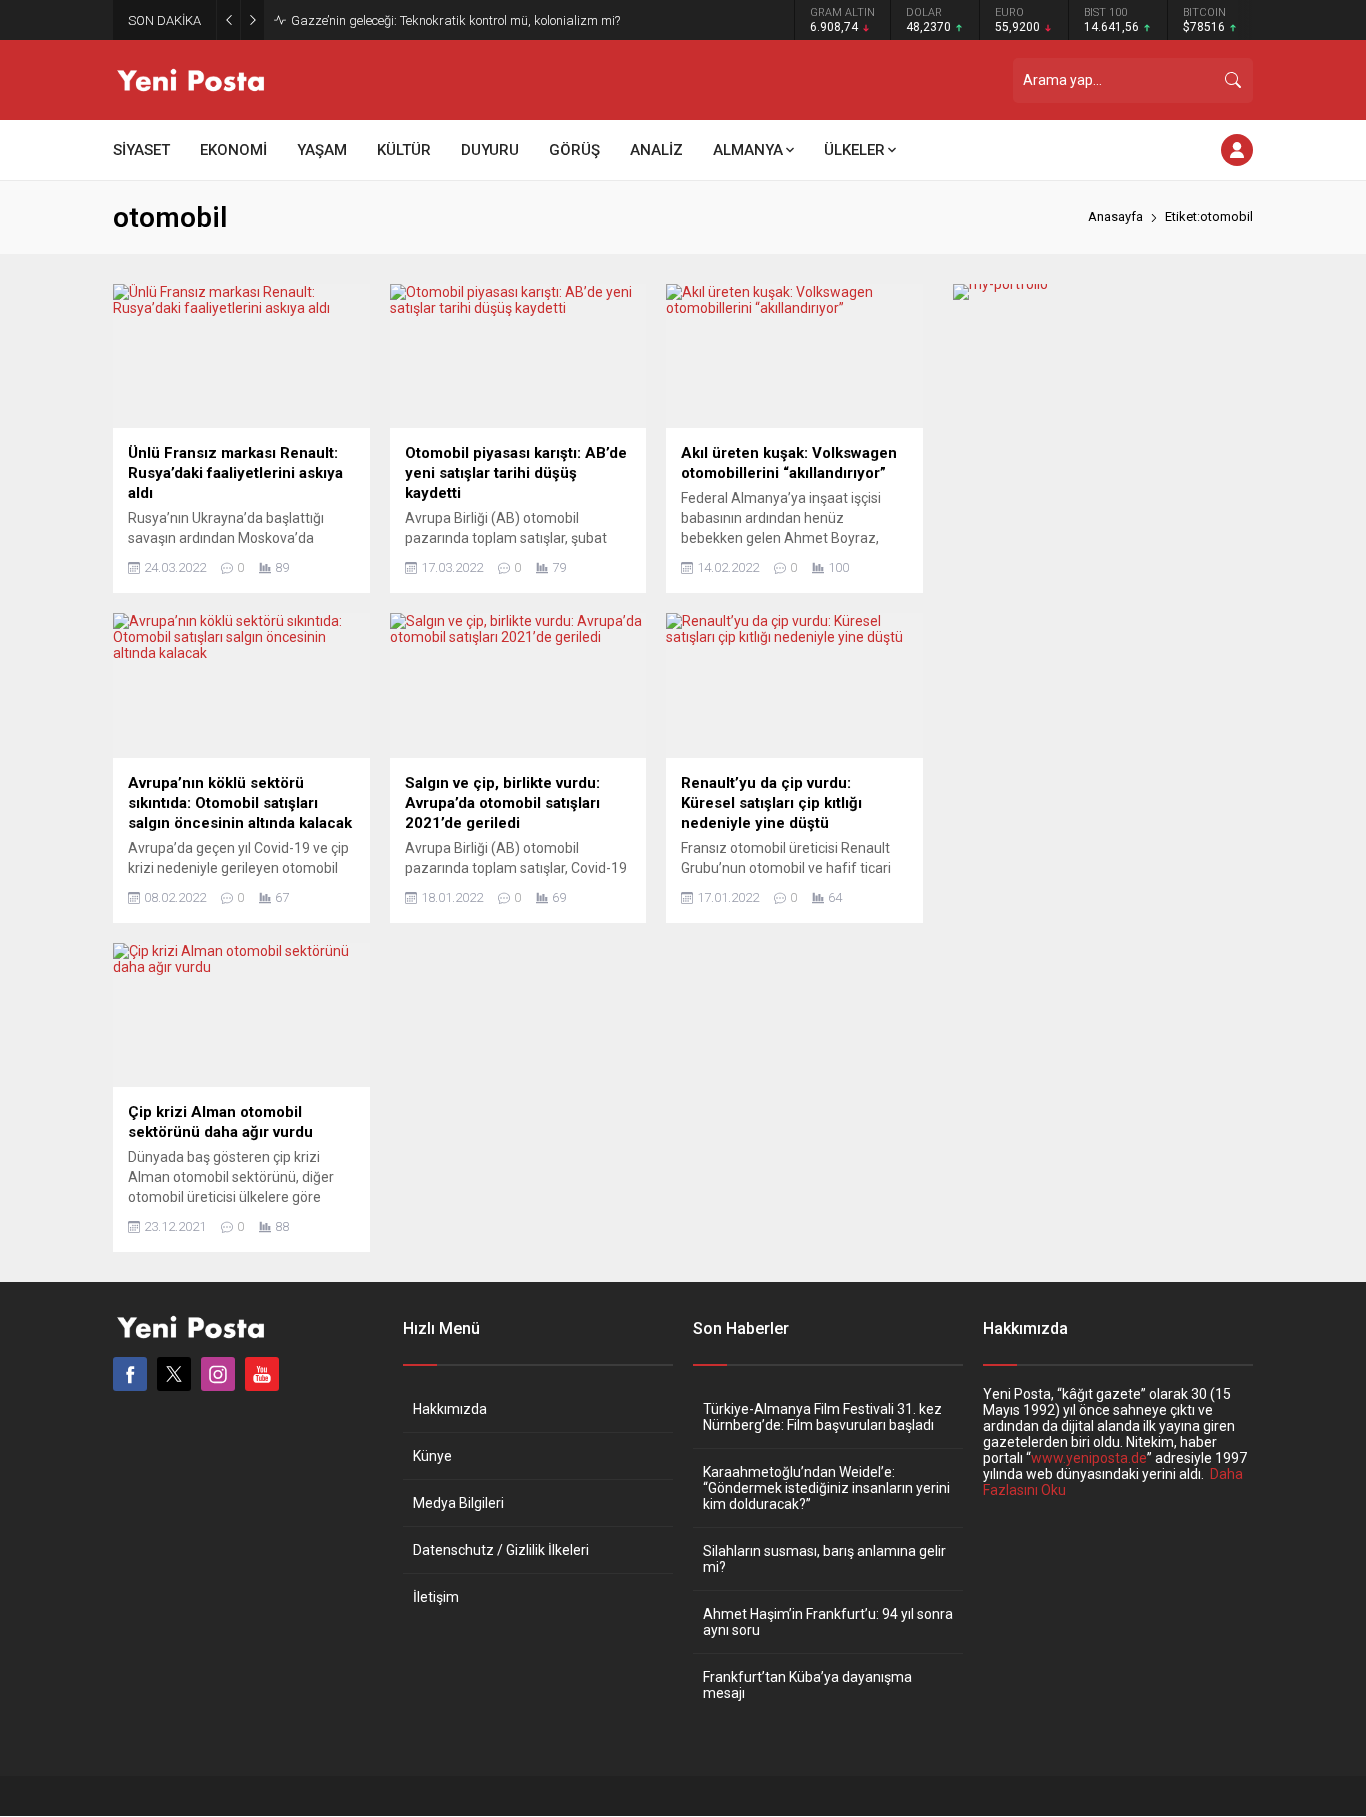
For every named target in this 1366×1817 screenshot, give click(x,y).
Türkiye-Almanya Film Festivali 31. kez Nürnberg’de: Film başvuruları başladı (822, 1417)
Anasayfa (1115, 216)
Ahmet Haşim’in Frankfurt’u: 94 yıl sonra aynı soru (828, 1622)
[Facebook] (130, 1374)
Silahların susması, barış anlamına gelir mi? (824, 1559)
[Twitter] (174, 1374)
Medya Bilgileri (458, 1503)
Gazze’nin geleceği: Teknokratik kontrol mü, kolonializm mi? (455, 20)
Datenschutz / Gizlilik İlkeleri (501, 1550)
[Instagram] (218, 1374)
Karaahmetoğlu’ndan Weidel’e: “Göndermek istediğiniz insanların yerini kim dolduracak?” (826, 1488)
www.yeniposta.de (1089, 1458)
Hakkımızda (450, 1409)
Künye (432, 1456)
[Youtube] (262, 1374)
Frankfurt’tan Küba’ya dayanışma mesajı (807, 1685)
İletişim (436, 1597)
